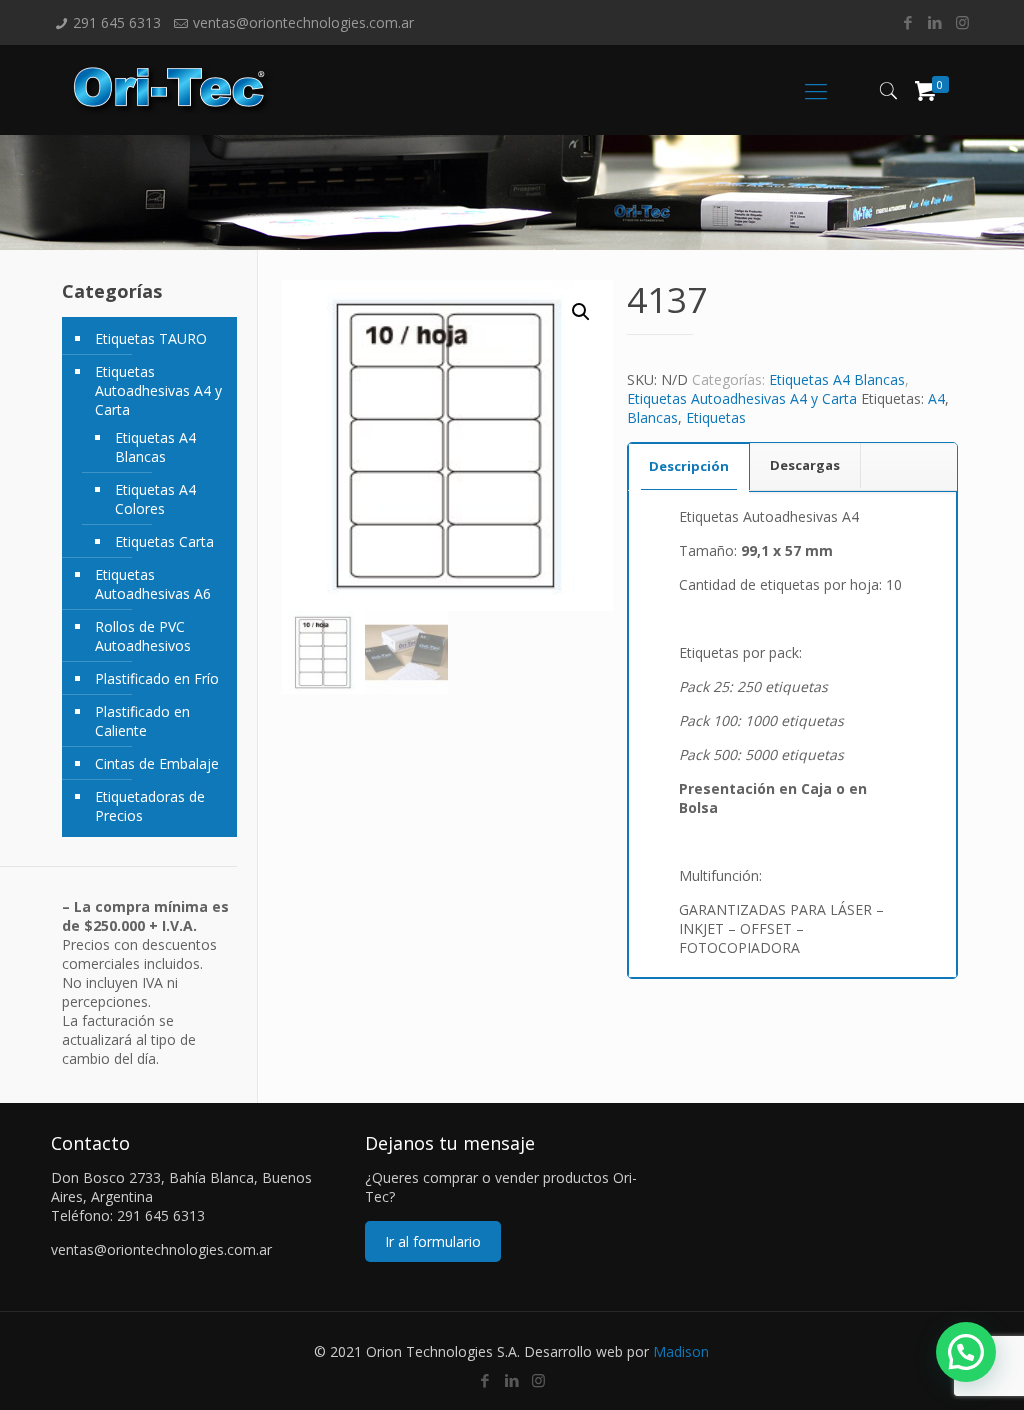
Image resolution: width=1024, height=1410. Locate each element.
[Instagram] (962, 22)
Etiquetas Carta (164, 541)
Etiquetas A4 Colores (155, 499)
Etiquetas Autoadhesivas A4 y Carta (742, 398)
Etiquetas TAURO (151, 338)
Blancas (652, 417)
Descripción (689, 466)
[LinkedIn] (935, 22)
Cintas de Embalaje (157, 763)
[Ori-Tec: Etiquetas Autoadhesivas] (173, 90)
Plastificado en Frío (157, 678)
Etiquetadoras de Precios (150, 806)
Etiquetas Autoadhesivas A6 (153, 584)
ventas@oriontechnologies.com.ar (303, 22)
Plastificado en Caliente (142, 721)
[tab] (689, 466)
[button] (581, 312)
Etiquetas (716, 417)
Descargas (805, 465)
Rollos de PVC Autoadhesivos (143, 636)
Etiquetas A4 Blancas (837, 379)
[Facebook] (908, 22)
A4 (936, 398)
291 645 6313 (117, 22)
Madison (681, 1351)
